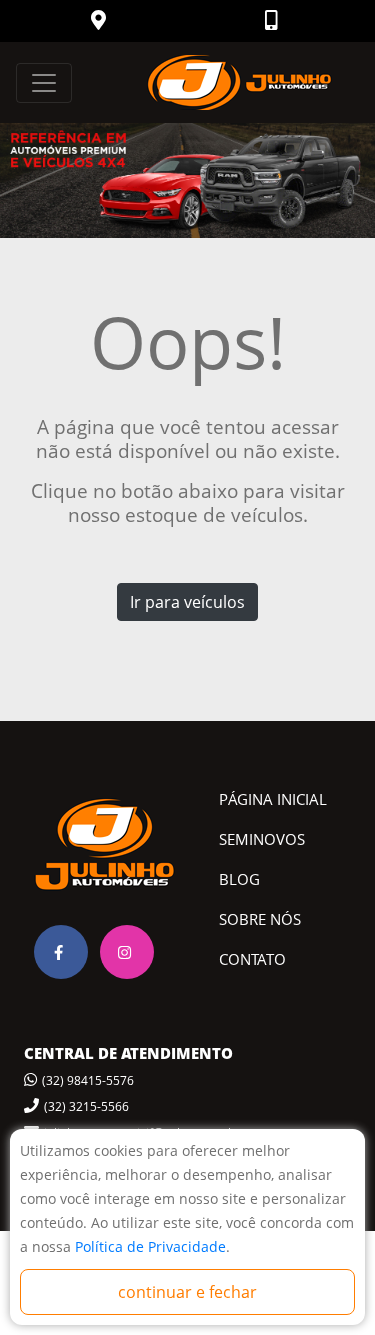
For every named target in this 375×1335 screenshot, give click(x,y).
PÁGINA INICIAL (273, 799)
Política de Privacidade (150, 1246)
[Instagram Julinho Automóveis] (127, 952)
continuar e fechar (187, 1292)
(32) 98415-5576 (88, 1080)
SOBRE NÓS (260, 919)
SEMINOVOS (262, 839)
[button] (101, 22)
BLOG (239, 879)
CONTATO (252, 959)
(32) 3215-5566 (86, 1106)
